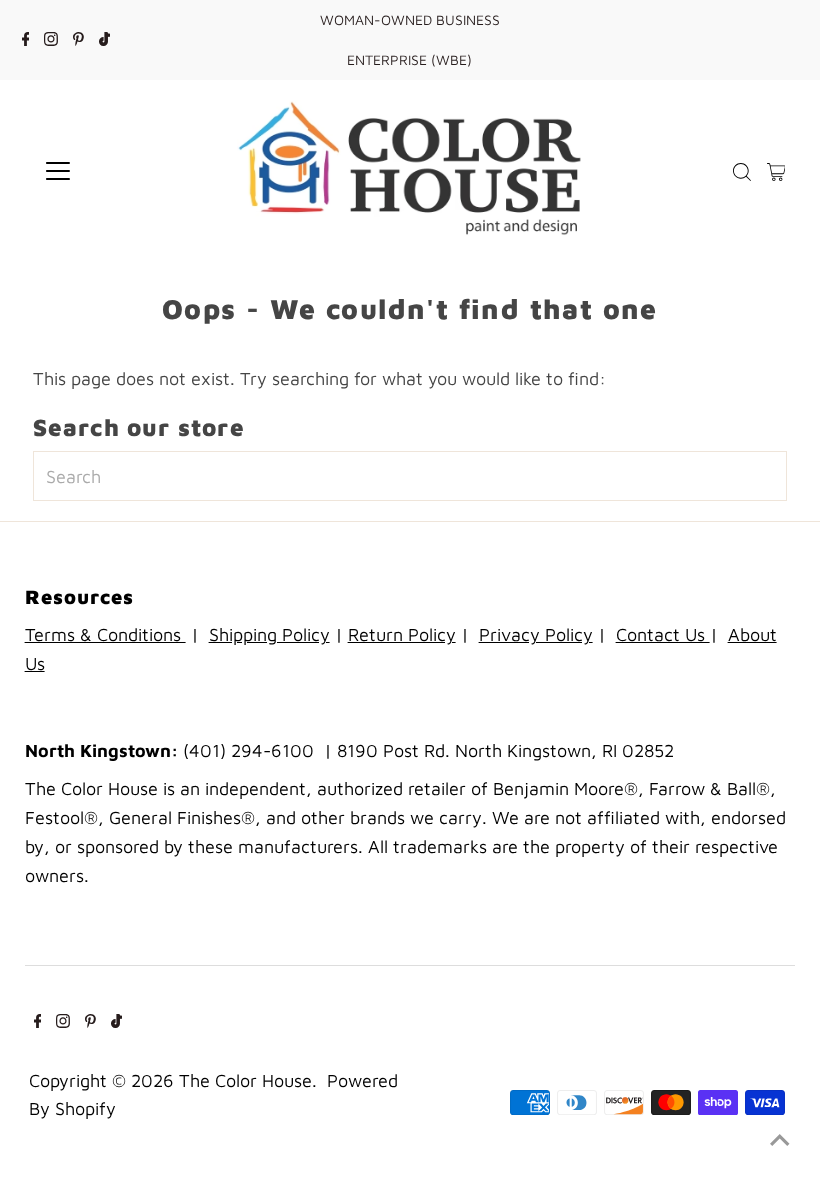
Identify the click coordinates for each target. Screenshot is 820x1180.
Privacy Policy (536, 634)
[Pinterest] (78, 40)
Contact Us (663, 634)
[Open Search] (742, 171)
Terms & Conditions (105, 634)
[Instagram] (51, 40)
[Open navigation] (122, 171)
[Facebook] (26, 40)
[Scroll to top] (780, 1140)
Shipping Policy (269, 634)
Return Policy (402, 634)
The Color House (245, 1080)
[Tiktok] (104, 40)
